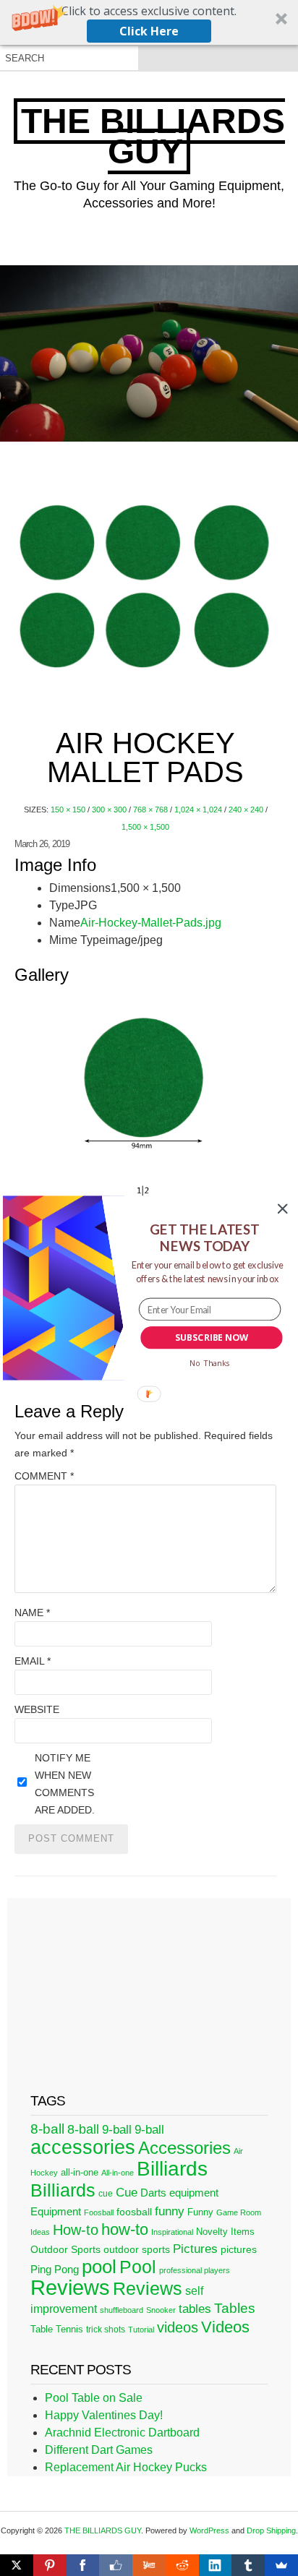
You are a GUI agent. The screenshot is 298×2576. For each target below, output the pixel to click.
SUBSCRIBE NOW (212, 1338)
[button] (205, 1238)
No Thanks (210, 1363)
